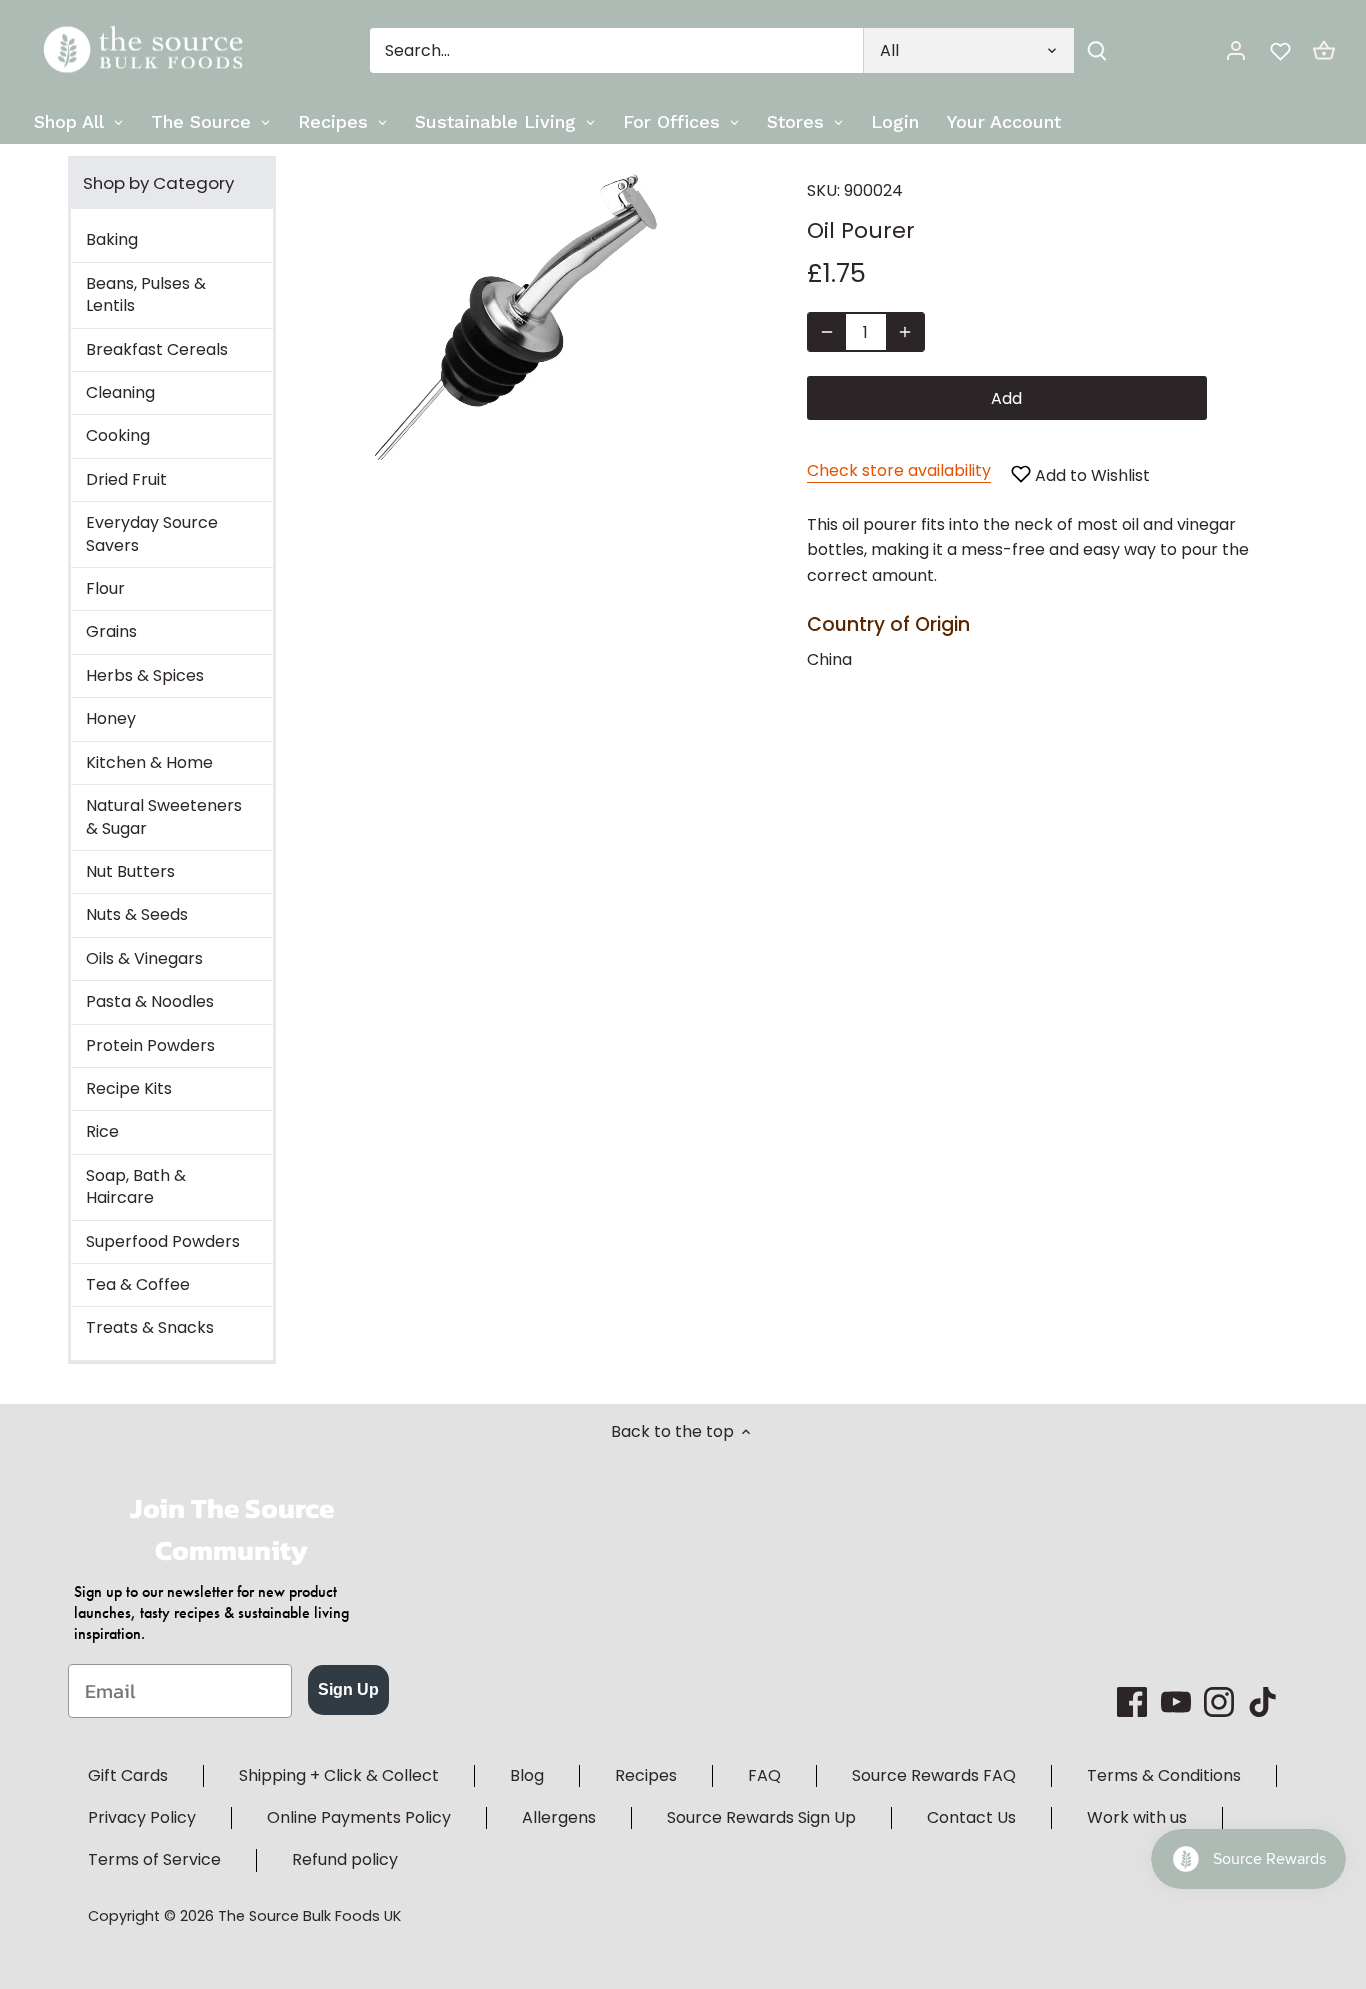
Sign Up (348, 1689)
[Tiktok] (1263, 1702)
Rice (102, 1131)
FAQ (764, 1775)
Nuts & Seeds (137, 914)
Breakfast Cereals (157, 349)
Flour (105, 588)
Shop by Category (158, 183)
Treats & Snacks (150, 1327)
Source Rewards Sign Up (761, 1817)
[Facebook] (1132, 1702)
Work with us (1137, 1817)
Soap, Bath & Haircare (136, 1186)
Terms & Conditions (1164, 1775)
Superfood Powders (163, 1241)
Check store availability (899, 470)
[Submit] (1097, 50)
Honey (111, 718)
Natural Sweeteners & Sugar (164, 816)
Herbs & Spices (145, 675)
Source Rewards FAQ (934, 1775)
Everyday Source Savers (152, 533)
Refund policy (345, 1859)
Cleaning (120, 392)
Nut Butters (130, 871)
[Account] (1236, 50)
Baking (112, 239)
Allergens (559, 1817)
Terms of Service (154, 1859)
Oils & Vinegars (144, 958)
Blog (527, 1775)
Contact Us (971, 1817)
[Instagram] (1219, 1702)
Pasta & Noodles (150, 1001)
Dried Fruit (126, 479)
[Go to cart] (1324, 50)
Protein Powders (150, 1045)
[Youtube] (1176, 1702)
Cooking (118, 435)
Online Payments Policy (359, 1817)
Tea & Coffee (138, 1284)
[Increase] (905, 332)
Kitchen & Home (149, 762)
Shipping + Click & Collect (339, 1775)
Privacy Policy (142, 1817)
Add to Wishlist (1090, 475)
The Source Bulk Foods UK (309, 1916)
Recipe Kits (129, 1088)
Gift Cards (128, 1775)
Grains (111, 631)
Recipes (646, 1775)
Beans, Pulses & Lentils (146, 294)
